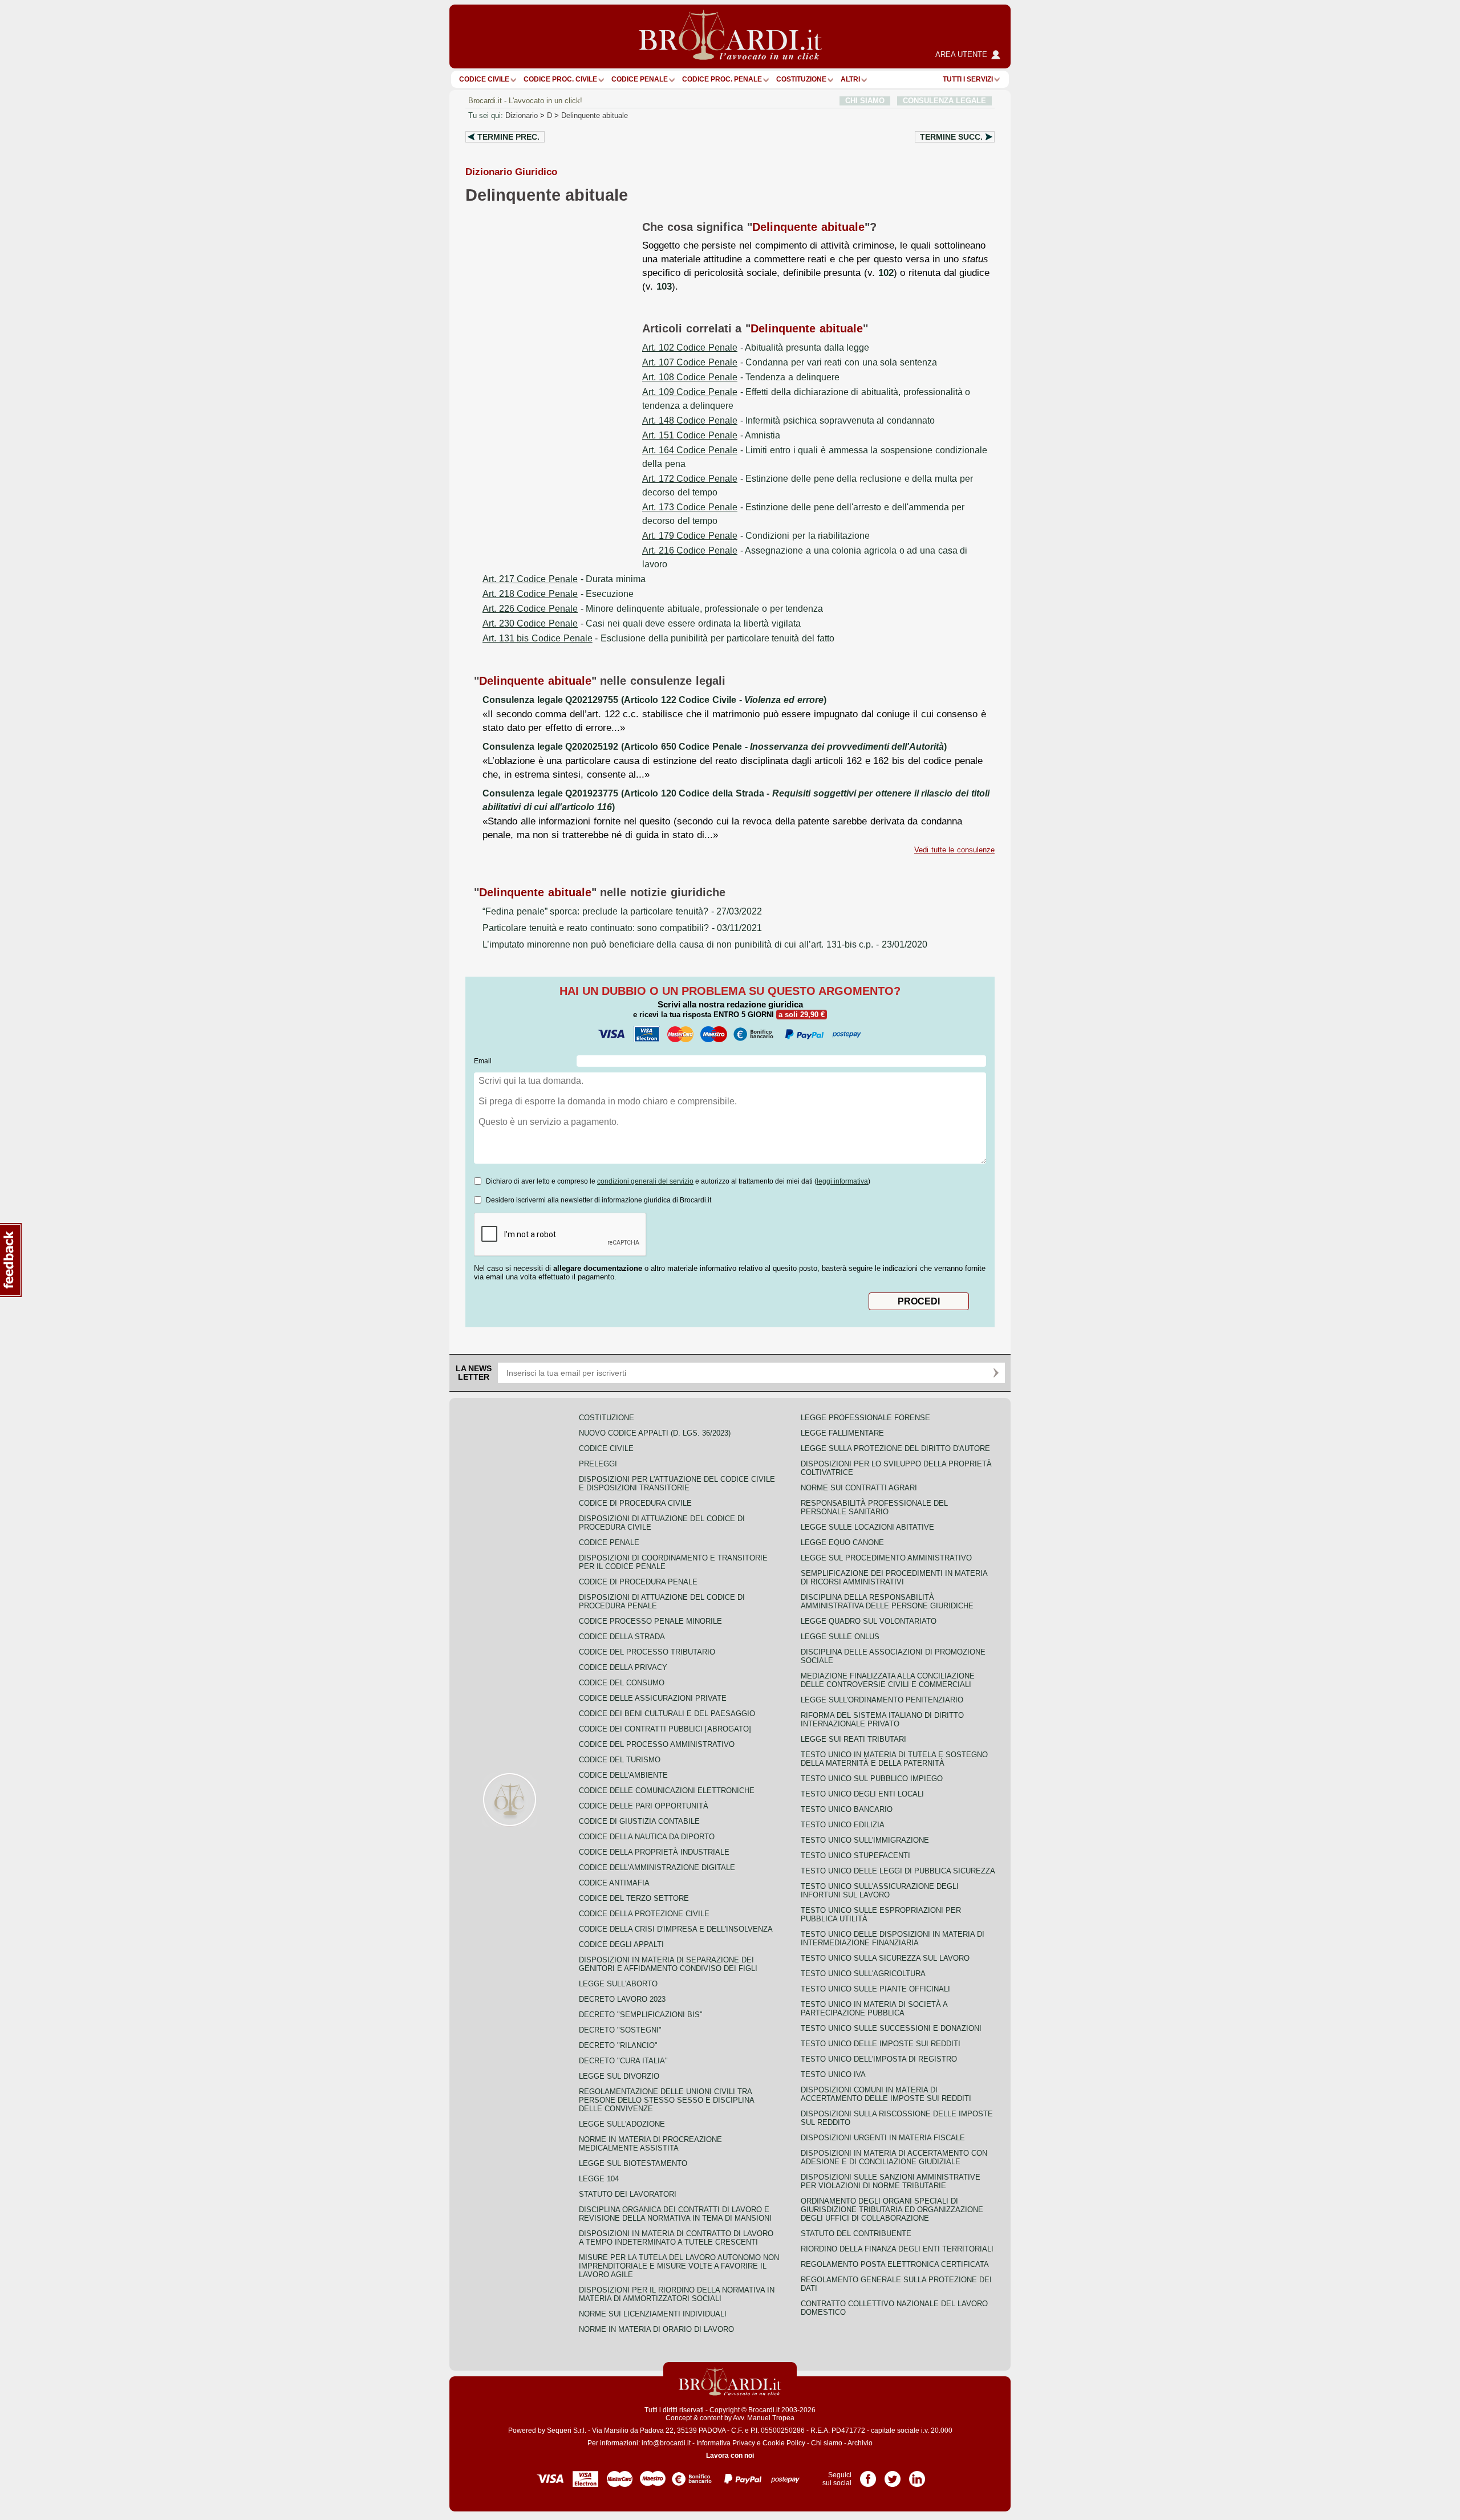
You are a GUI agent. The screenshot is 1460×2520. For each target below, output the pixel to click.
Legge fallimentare (842, 1433)
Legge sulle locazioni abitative (867, 1527)
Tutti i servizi (968, 79)
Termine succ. (951, 137)
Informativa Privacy (726, 2443)
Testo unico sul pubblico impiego (872, 1779)
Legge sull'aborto (618, 1984)
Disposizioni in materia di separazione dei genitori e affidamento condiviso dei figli (668, 1964)
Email (483, 1061)
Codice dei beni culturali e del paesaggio (667, 1714)
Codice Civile (484, 79)
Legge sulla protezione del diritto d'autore (895, 1448)
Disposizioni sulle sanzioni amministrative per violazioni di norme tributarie (891, 2181)
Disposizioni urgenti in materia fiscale (883, 2138)
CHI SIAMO (865, 101)
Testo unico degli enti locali (862, 1794)
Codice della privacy (623, 1667)
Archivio (860, 2443)
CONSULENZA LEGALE (944, 101)
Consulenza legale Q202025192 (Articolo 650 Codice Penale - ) (715, 747)
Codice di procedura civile (635, 1503)
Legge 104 (599, 2179)
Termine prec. (508, 137)
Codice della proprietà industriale (654, 1852)
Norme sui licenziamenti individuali (653, 2314)
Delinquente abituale (595, 115)
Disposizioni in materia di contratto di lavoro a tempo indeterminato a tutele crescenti (676, 2238)
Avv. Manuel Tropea (764, 2418)
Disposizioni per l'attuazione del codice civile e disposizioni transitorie (677, 1483)
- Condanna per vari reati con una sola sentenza (790, 362)
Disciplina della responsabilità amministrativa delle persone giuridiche (887, 1602)
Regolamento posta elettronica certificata (895, 2264)
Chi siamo (827, 2443)
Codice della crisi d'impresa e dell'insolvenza (676, 1929)
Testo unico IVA (833, 2074)
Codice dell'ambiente (623, 1775)
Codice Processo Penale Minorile (650, 1621)
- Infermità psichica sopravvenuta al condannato (788, 420)
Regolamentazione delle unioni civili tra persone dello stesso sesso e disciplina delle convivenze (666, 2100)
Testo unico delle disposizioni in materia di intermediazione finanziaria (893, 1938)
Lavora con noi (730, 2456)
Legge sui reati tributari (853, 1739)
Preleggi (598, 1464)
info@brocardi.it (666, 2443)
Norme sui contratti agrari (859, 1488)
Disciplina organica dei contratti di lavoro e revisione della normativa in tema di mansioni (675, 2214)
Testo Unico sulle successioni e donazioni (891, 2028)
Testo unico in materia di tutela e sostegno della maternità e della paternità (894, 1759)
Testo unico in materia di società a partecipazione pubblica (874, 2009)
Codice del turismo (620, 1760)
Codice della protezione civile (644, 1914)
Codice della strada (622, 1637)
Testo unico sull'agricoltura (863, 1974)
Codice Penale (640, 79)
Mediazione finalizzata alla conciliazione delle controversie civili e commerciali (888, 1680)
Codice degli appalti (621, 1944)
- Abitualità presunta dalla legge (756, 347)
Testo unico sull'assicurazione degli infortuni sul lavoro (880, 1891)
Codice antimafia (614, 1883)
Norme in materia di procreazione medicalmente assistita (650, 2144)
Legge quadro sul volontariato (869, 1621)
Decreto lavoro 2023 (622, 1999)
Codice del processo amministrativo (657, 1744)
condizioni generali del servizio (645, 1181)
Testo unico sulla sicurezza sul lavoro (885, 1958)
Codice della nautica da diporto (647, 1837)
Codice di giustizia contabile (639, 1821)
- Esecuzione (558, 594)
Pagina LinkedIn (917, 2475)
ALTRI (850, 79)
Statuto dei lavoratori (628, 2194)
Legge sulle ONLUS (840, 1637)
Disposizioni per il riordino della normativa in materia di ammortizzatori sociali (677, 2294)
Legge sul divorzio (619, 2076)
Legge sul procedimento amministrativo (886, 1558)
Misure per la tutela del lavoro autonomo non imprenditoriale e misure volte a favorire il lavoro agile (679, 2266)
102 (886, 273)
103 (664, 286)
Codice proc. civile (560, 79)
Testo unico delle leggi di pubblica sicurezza (898, 1871)
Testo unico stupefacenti (855, 1856)
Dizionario (522, 115)
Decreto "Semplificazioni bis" (641, 2015)
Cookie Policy (784, 2443)
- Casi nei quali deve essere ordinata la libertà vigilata (642, 623)
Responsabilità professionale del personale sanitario (874, 1507)
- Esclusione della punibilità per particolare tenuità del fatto (658, 638)
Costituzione (801, 79)
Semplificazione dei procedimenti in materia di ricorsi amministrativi (894, 1578)
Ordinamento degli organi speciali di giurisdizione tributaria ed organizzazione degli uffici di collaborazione (892, 2210)
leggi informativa (842, 1181)
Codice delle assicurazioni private (653, 1698)
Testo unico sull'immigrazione (865, 1840)
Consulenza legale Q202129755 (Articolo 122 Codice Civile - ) (654, 700)
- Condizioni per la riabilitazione (756, 536)
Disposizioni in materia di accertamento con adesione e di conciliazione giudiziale (894, 2157)
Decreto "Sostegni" (620, 2030)
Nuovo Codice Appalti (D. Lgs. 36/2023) (655, 1433)
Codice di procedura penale (638, 1582)
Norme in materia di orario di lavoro (656, 2329)
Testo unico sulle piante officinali (875, 1989)
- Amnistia (711, 435)
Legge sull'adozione (622, 2124)
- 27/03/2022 (622, 911)
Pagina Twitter (893, 2475)
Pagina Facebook (868, 2475)
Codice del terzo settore (634, 1898)
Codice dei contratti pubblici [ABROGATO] (665, 1729)
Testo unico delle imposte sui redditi (881, 2044)
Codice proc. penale (722, 79)
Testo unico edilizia (843, 1825)
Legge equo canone (842, 1543)
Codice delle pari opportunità (644, 1806)
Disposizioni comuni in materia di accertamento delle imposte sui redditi (886, 2094)
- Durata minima (564, 579)
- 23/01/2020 (705, 944)
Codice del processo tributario (647, 1652)
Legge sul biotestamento (633, 2163)
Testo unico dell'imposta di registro (879, 2059)
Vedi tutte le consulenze (954, 850)
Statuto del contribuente (856, 2234)
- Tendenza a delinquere (741, 377)
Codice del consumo (622, 1683)
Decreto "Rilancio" (618, 2045)
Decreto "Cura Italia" (623, 2061)
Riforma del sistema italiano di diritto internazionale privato (882, 1720)
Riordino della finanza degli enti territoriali (897, 2249)
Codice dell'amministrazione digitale (657, 1867)
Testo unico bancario (847, 1809)
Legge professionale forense (865, 1418)
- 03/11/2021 (622, 928)
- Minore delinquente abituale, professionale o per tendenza (653, 609)
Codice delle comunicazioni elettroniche (667, 1791)
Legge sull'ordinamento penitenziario (882, 1700)
